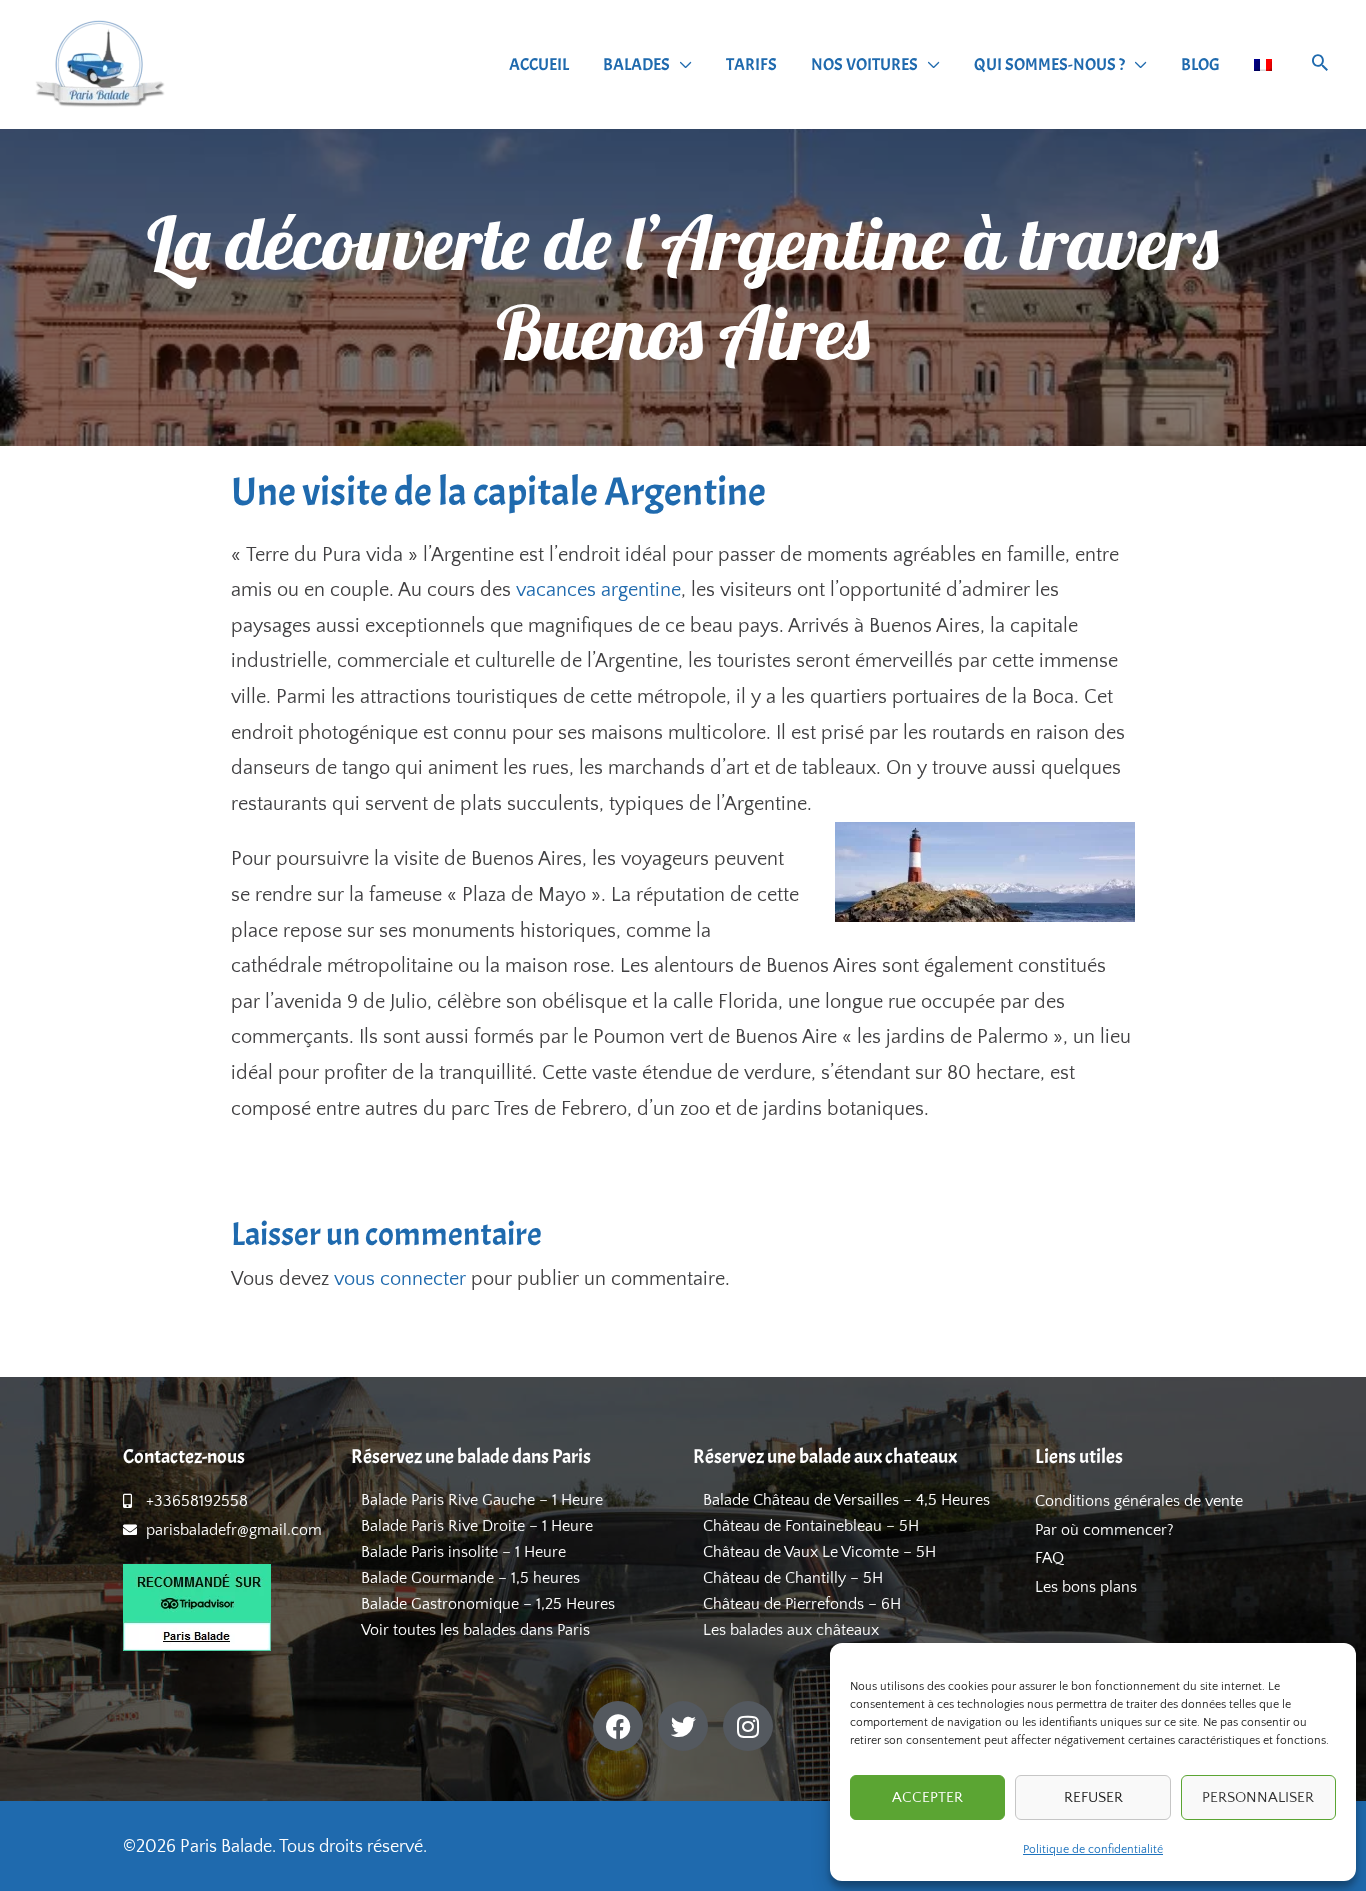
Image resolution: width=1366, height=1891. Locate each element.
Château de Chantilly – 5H (793, 1578)
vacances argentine (598, 590)
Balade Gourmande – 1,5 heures (470, 1578)
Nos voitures (864, 64)
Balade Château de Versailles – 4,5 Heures (846, 1500)
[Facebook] (618, 1726)
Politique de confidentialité (1093, 1849)
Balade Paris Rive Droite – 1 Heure (477, 1526)
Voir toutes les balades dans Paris (475, 1630)
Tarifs (751, 64)
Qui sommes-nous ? (1049, 64)
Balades (636, 64)
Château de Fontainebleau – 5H (811, 1526)
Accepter (927, 1797)
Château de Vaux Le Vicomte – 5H (819, 1552)
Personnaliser (1258, 1797)
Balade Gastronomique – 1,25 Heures (488, 1604)
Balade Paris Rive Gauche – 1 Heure (482, 1500)
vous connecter (400, 1279)
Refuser (1093, 1797)
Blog (1200, 64)
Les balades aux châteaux (791, 1630)
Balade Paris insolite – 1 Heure (463, 1552)
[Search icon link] (1320, 65)
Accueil (539, 64)
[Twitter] (683, 1726)
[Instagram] (748, 1726)
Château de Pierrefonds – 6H (802, 1604)
